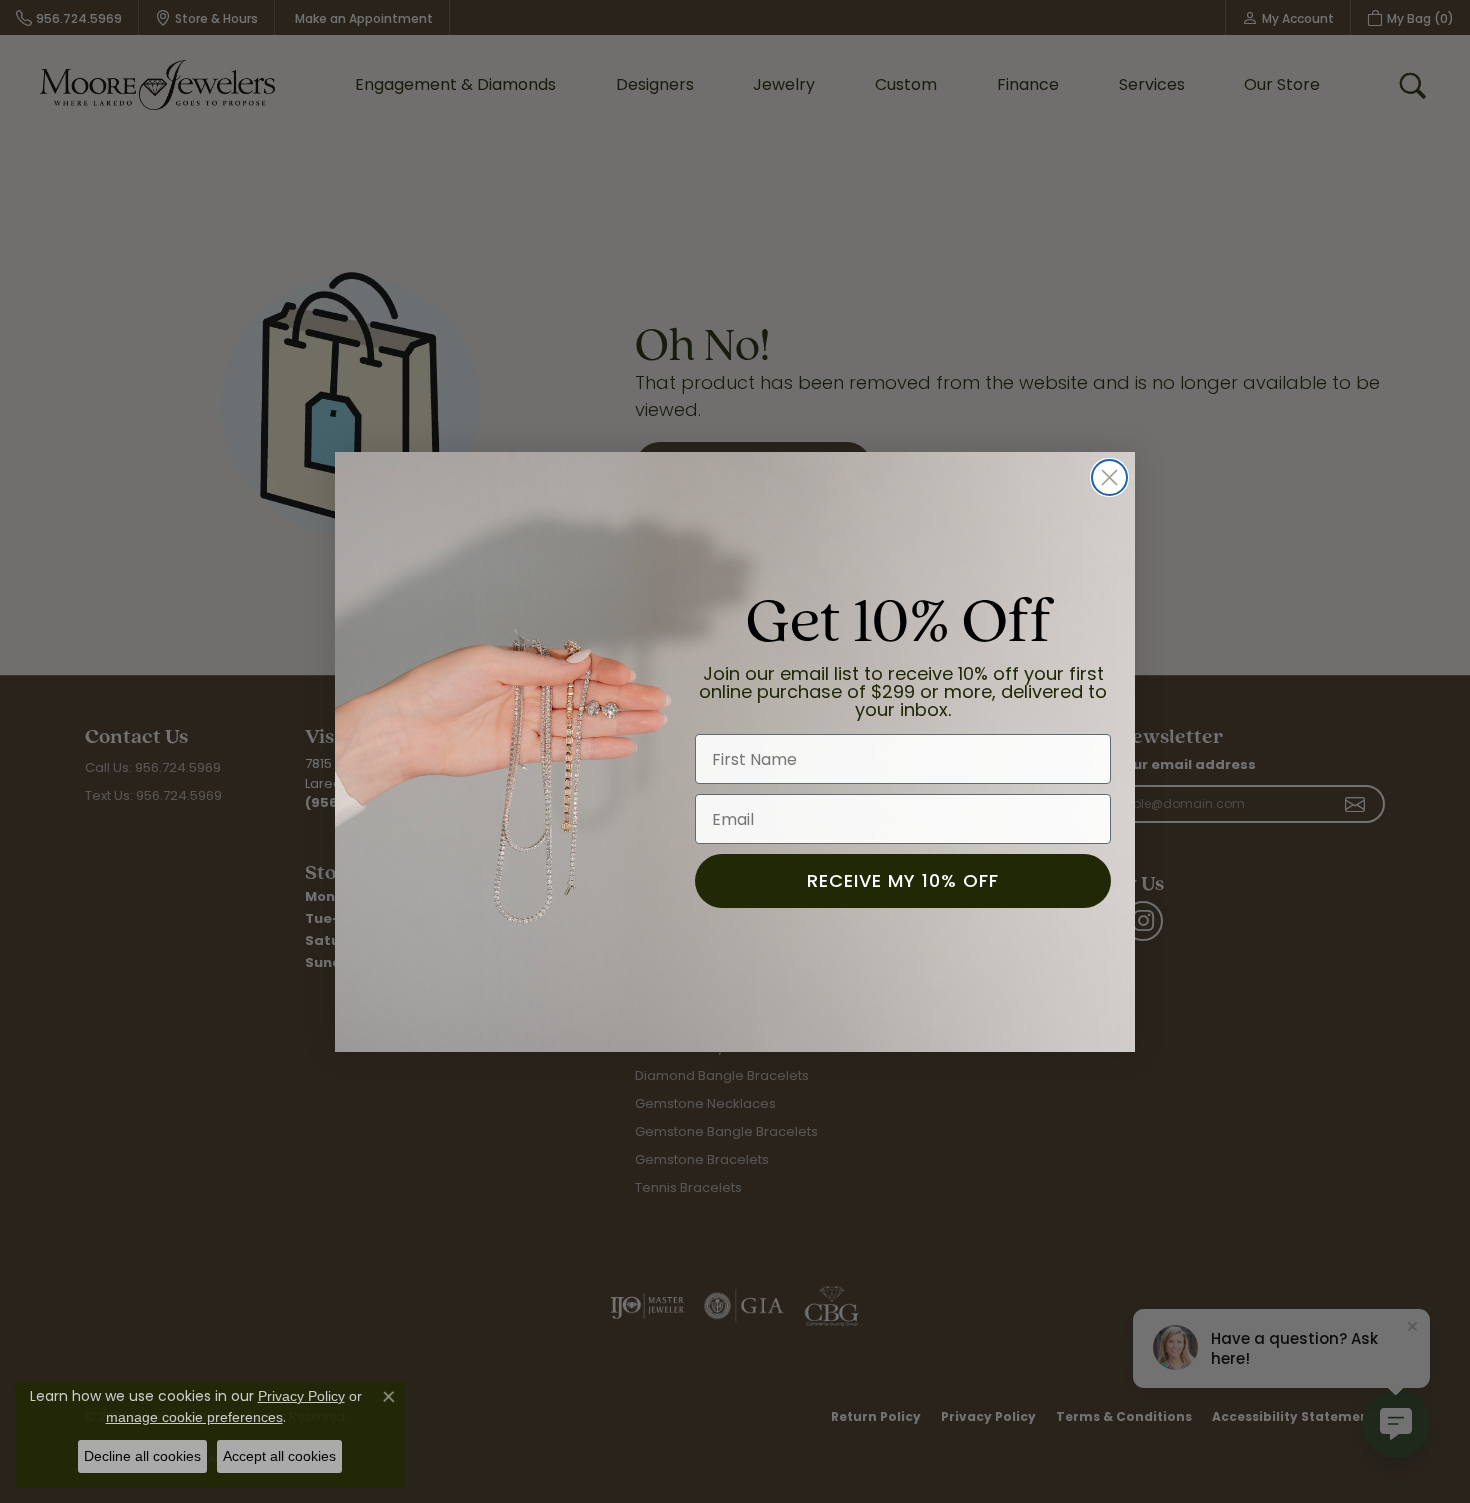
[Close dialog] (1109, 477)
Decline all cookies (142, 1456)
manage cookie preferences (194, 1417)
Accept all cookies (279, 1456)
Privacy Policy (301, 1396)
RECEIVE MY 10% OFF (903, 880)
